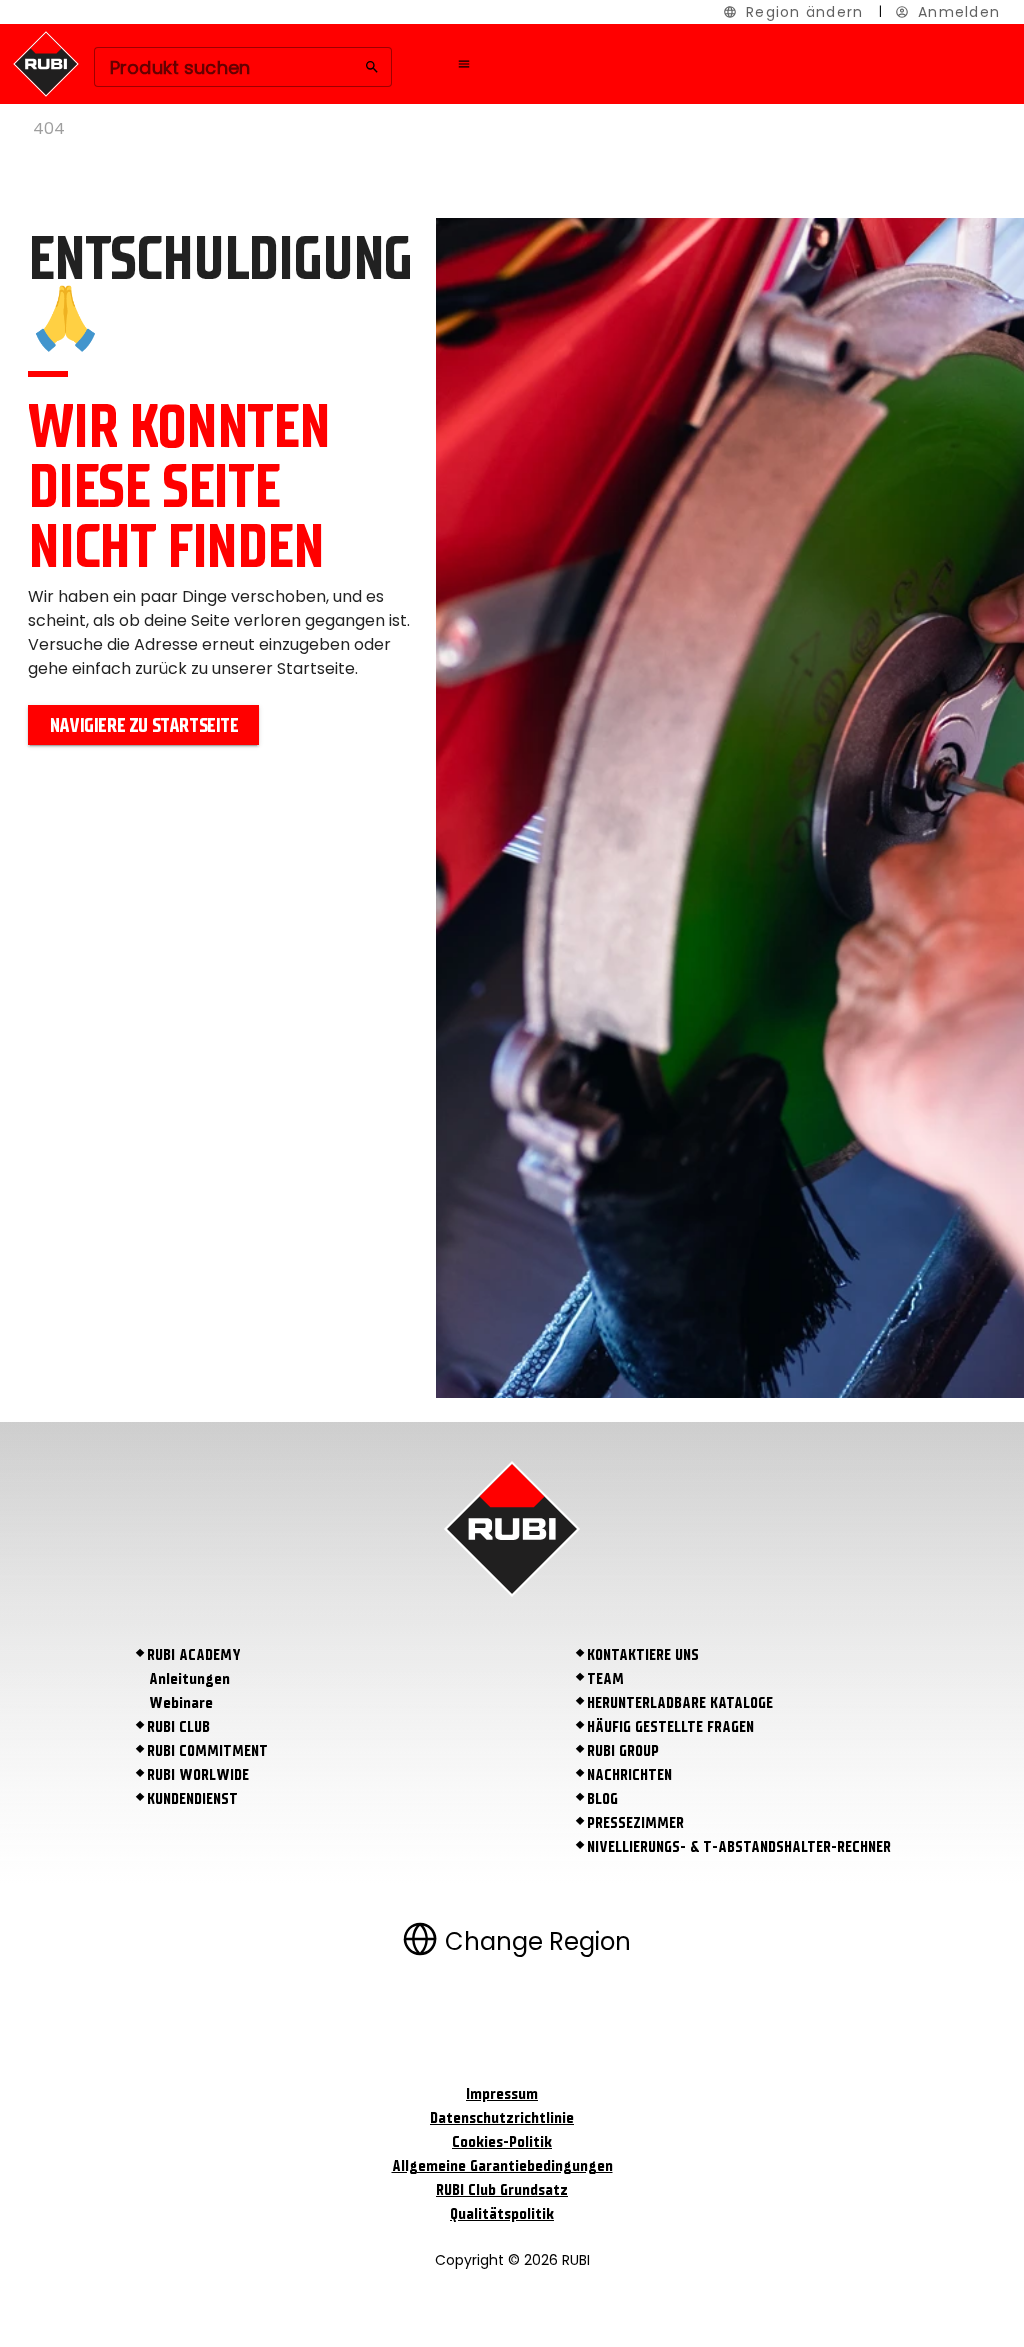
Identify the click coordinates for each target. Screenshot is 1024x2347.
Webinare (181, 1703)
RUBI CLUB (178, 1727)
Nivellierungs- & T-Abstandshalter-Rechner (739, 1847)
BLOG (602, 1799)
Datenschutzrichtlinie (502, 2118)
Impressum (502, 2094)
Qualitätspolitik (502, 2214)
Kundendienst (192, 1799)
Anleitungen (189, 1679)
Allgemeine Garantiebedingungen (502, 2166)
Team (605, 1679)
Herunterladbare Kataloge (680, 1703)
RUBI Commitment (207, 1751)
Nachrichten (629, 1775)
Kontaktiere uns (643, 1655)
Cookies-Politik (502, 2142)
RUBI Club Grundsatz (502, 2190)
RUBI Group (623, 1751)
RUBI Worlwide (198, 1775)
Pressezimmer (635, 1823)
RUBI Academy (194, 1655)
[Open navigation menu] (464, 64)
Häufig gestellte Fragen (670, 1727)
